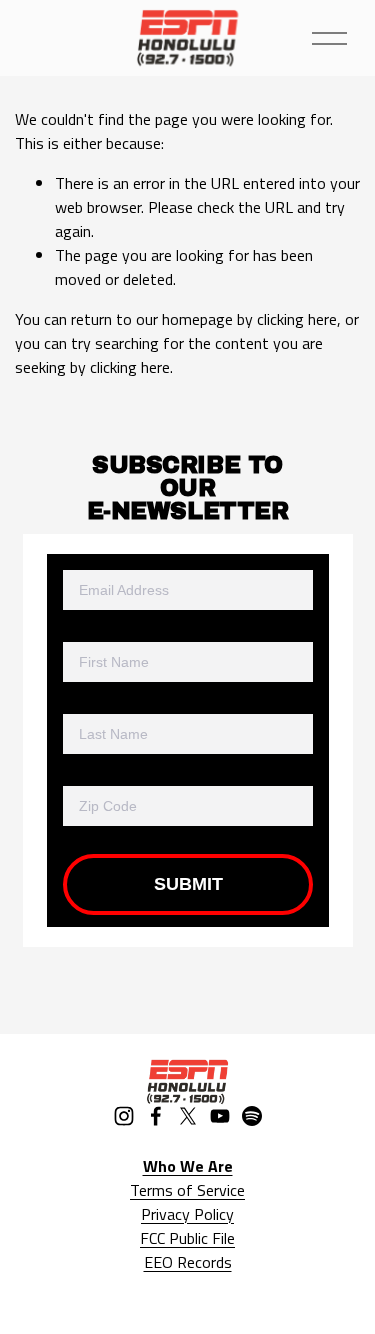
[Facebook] (156, 1116)
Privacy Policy (187, 1214)
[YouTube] (220, 1116)
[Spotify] (252, 1116)
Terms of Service (187, 1190)
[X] (188, 1116)
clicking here (297, 319)
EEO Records (188, 1262)
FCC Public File (187, 1238)
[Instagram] (124, 1116)
